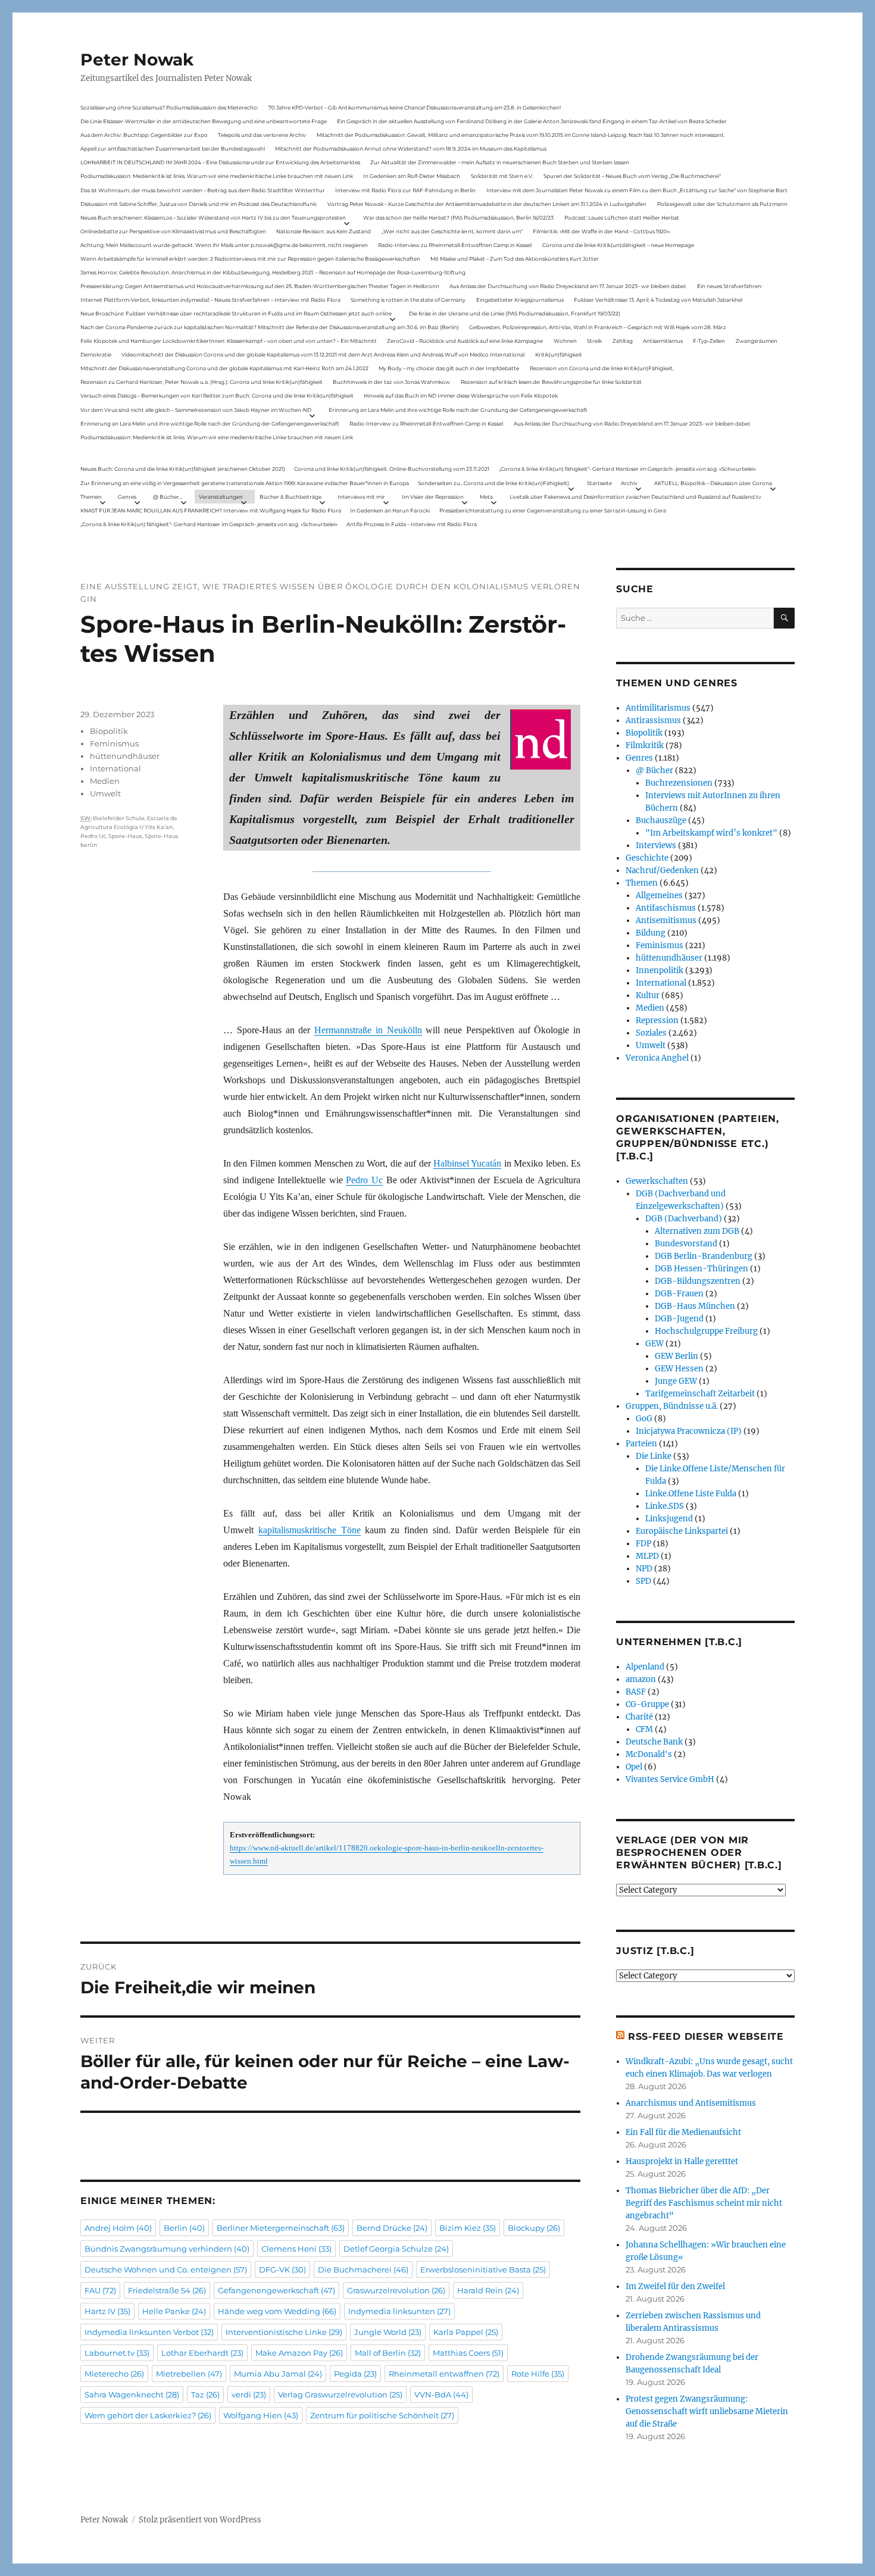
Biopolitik (109, 731)
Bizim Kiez (468, 2228)
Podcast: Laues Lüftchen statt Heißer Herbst (622, 218)
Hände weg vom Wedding (277, 2311)
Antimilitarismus (658, 708)
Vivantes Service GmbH (670, 1779)
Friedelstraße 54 (167, 2290)
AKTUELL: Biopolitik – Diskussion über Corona (713, 483)
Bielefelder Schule (119, 818)
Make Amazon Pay (299, 2353)
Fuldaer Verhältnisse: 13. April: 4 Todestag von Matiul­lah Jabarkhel (658, 300)
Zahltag (623, 341)
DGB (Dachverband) (684, 1219)
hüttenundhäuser (125, 756)
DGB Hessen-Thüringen (701, 1269)
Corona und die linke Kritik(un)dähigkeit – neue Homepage (618, 245)
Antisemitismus (663, 341)
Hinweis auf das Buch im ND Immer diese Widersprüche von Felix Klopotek (461, 396)
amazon (641, 1679)
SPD (643, 1581)
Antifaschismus (666, 908)
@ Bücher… (168, 497)
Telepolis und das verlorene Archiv (262, 135)
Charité (639, 1717)
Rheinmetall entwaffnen (444, 2374)
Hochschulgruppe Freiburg (706, 1331)
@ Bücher (654, 770)
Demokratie (96, 354)
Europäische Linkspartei (682, 1531)
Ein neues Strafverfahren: (730, 286)
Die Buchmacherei (363, 2269)
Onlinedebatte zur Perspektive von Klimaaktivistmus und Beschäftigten (173, 231)
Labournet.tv (117, 2353)
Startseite (599, 483)
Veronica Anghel (657, 1058)
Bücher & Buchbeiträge (290, 497)
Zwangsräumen (757, 341)
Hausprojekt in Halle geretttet (682, 2161)
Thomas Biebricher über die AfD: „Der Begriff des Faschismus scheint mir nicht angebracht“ (704, 2203)
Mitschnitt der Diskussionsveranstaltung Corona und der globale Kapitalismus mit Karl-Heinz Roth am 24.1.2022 (224, 368)
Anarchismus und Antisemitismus (691, 2103)
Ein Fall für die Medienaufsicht (683, 2132)
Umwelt (105, 793)
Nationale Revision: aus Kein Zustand (324, 231)
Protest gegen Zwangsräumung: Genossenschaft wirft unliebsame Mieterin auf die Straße (707, 2411)
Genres (127, 497)
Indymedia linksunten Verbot (149, 2332)
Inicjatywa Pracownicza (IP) (689, 1431)
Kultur (648, 995)
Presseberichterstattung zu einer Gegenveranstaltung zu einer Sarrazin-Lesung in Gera (553, 510)
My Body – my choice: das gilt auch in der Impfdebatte (449, 368)
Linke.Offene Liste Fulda (691, 1494)
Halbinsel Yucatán (467, 1163)
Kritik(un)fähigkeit (559, 354)
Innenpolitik (660, 970)
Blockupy (534, 2228)
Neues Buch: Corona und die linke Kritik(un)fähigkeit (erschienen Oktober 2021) (183, 469)
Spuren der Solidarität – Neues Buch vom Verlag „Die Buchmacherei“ (632, 176)
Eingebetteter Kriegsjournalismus (520, 300)
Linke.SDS (665, 1506)
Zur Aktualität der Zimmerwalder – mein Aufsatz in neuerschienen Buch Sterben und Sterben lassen (500, 162)
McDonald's (649, 1754)
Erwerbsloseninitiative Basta (483, 2269)
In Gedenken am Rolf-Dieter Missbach (412, 176)
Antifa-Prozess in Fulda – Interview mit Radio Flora (412, 524)
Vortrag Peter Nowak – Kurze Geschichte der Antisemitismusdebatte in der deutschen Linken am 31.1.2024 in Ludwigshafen (487, 204)
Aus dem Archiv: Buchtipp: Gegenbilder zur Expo (144, 135)
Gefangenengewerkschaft (276, 2290)
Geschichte (647, 858)
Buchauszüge (661, 820)
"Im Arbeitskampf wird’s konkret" (711, 833)
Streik (594, 341)
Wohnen (565, 341)
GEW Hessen (679, 1369)
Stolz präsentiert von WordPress (200, 2520)
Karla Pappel (466, 2332)
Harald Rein (488, 2290)
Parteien (641, 1444)
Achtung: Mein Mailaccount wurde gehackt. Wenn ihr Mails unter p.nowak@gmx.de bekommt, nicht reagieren (224, 245)
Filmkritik (645, 745)
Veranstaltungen (221, 497)
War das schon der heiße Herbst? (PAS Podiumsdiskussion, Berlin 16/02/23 (458, 218)
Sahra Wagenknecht (132, 2394)
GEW (654, 1344)
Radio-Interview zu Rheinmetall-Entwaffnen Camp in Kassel (455, 245)
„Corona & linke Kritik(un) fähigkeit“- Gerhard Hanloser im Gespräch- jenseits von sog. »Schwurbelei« (627, 469)
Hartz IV (107, 2311)
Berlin (184, 2228)
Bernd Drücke (392, 2228)
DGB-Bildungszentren (698, 1281)
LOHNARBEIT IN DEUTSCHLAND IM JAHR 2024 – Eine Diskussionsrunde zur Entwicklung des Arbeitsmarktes (220, 162)
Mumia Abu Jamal (278, 2374)
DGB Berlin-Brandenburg (704, 1256)
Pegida (355, 2374)
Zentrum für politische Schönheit (382, 2415)
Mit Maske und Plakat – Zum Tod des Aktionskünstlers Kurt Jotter (515, 259)
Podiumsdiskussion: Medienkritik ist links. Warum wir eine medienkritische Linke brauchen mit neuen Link (217, 176)
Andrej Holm (118, 2228)
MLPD (647, 1556)
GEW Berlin (676, 1356)
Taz (205, 2394)
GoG (644, 1419)
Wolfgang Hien (261, 2415)
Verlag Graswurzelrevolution (340, 2394)
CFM (644, 1729)
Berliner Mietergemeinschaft (281, 2228)
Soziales (651, 1033)
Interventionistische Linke (284, 2332)
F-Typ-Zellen (709, 341)
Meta (486, 497)
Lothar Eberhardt (202, 2353)
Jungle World (388, 2332)
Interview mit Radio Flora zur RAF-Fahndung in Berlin (405, 190)
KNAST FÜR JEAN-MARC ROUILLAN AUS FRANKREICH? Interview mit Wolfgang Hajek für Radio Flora (211, 510)
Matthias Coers (468, 2353)
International (115, 768)
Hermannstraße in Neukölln (368, 1030)
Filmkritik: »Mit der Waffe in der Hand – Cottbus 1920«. (602, 231)
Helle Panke (174, 2311)
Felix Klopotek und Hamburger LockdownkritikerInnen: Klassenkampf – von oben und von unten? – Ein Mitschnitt (229, 341)
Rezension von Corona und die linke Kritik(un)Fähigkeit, (602, 368)
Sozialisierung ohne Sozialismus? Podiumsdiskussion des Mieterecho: (169, 107)
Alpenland (645, 1667)
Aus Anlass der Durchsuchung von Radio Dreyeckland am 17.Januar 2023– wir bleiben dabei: (568, 286)
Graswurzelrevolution (396, 2290)
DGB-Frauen (679, 1294)
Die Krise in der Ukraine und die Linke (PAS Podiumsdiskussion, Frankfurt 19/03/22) (515, 313)
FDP (643, 1544)
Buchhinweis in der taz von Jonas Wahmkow (391, 382)
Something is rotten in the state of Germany (408, 300)
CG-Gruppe (647, 1704)
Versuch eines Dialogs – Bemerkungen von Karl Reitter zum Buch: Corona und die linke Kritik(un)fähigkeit (217, 396)
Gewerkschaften (657, 1181)
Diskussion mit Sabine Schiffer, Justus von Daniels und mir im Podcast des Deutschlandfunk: (199, 204)
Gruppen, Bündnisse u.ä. (672, 1406)
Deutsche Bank (654, 1742)
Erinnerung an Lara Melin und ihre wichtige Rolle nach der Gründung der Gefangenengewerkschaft (458, 410)
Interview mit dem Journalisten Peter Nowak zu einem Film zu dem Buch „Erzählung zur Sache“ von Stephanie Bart (637, 190)
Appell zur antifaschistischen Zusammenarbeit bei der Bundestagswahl (173, 149)
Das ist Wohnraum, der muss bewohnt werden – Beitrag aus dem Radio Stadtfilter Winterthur (203, 190)
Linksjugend (669, 1519)
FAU (100, 2290)
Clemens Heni (296, 2249)
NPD (644, 1569)
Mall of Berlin (388, 2353)
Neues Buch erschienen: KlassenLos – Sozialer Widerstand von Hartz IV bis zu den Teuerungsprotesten (213, 218)
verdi (249, 2394)
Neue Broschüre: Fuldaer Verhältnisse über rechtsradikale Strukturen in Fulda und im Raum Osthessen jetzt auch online (236, 313)
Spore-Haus (125, 836)
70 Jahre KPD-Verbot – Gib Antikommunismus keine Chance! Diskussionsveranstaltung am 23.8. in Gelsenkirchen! (415, 107)
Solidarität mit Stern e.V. (502, 176)
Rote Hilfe (538, 2374)
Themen (91, 497)
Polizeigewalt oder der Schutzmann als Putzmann (722, 204)
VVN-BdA (441, 2394)
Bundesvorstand (686, 1244)
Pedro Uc (364, 1180)
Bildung (651, 933)
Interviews (656, 845)
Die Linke (654, 1456)
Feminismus (114, 743)
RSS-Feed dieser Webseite (706, 2036)
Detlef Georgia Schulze (396, 2249)
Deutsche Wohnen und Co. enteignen (166, 2269)
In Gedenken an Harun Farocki (390, 510)
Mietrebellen (189, 2374)
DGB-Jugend (679, 1319)
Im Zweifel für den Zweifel (675, 2286)
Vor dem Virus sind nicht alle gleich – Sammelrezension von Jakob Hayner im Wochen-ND (196, 410)
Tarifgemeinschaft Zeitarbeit (700, 1394)
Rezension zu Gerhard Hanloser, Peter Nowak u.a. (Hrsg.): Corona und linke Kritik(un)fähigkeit (201, 382)
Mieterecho (114, 2374)
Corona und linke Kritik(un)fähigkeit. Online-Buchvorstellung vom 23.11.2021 (392, 469)
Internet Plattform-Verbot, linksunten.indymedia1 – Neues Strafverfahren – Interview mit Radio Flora (210, 300)
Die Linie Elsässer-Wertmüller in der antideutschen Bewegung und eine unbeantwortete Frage (204, 121)
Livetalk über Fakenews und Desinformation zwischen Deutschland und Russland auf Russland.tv (635, 497)
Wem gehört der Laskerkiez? (148, 2415)
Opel (634, 1767)
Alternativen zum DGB (697, 1231)
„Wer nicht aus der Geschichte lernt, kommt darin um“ (452, 231)
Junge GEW (676, 1381)
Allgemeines (659, 895)
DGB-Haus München (695, 1306)
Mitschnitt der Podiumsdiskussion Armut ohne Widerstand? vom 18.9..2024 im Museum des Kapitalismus (411, 149)
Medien (105, 781)
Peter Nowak (137, 60)
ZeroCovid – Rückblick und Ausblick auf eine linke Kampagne (465, 341)
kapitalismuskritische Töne (310, 1530)
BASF (636, 1692)
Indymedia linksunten (399, 2311)
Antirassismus (653, 720)
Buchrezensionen (679, 783)
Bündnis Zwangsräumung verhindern (167, 2249)
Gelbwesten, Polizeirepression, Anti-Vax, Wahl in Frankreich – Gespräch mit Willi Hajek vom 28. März (598, 327)
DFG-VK (282, 2269)
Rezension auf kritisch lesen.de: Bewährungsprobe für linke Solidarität (551, 382)
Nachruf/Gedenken (662, 870)
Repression (657, 1020)
